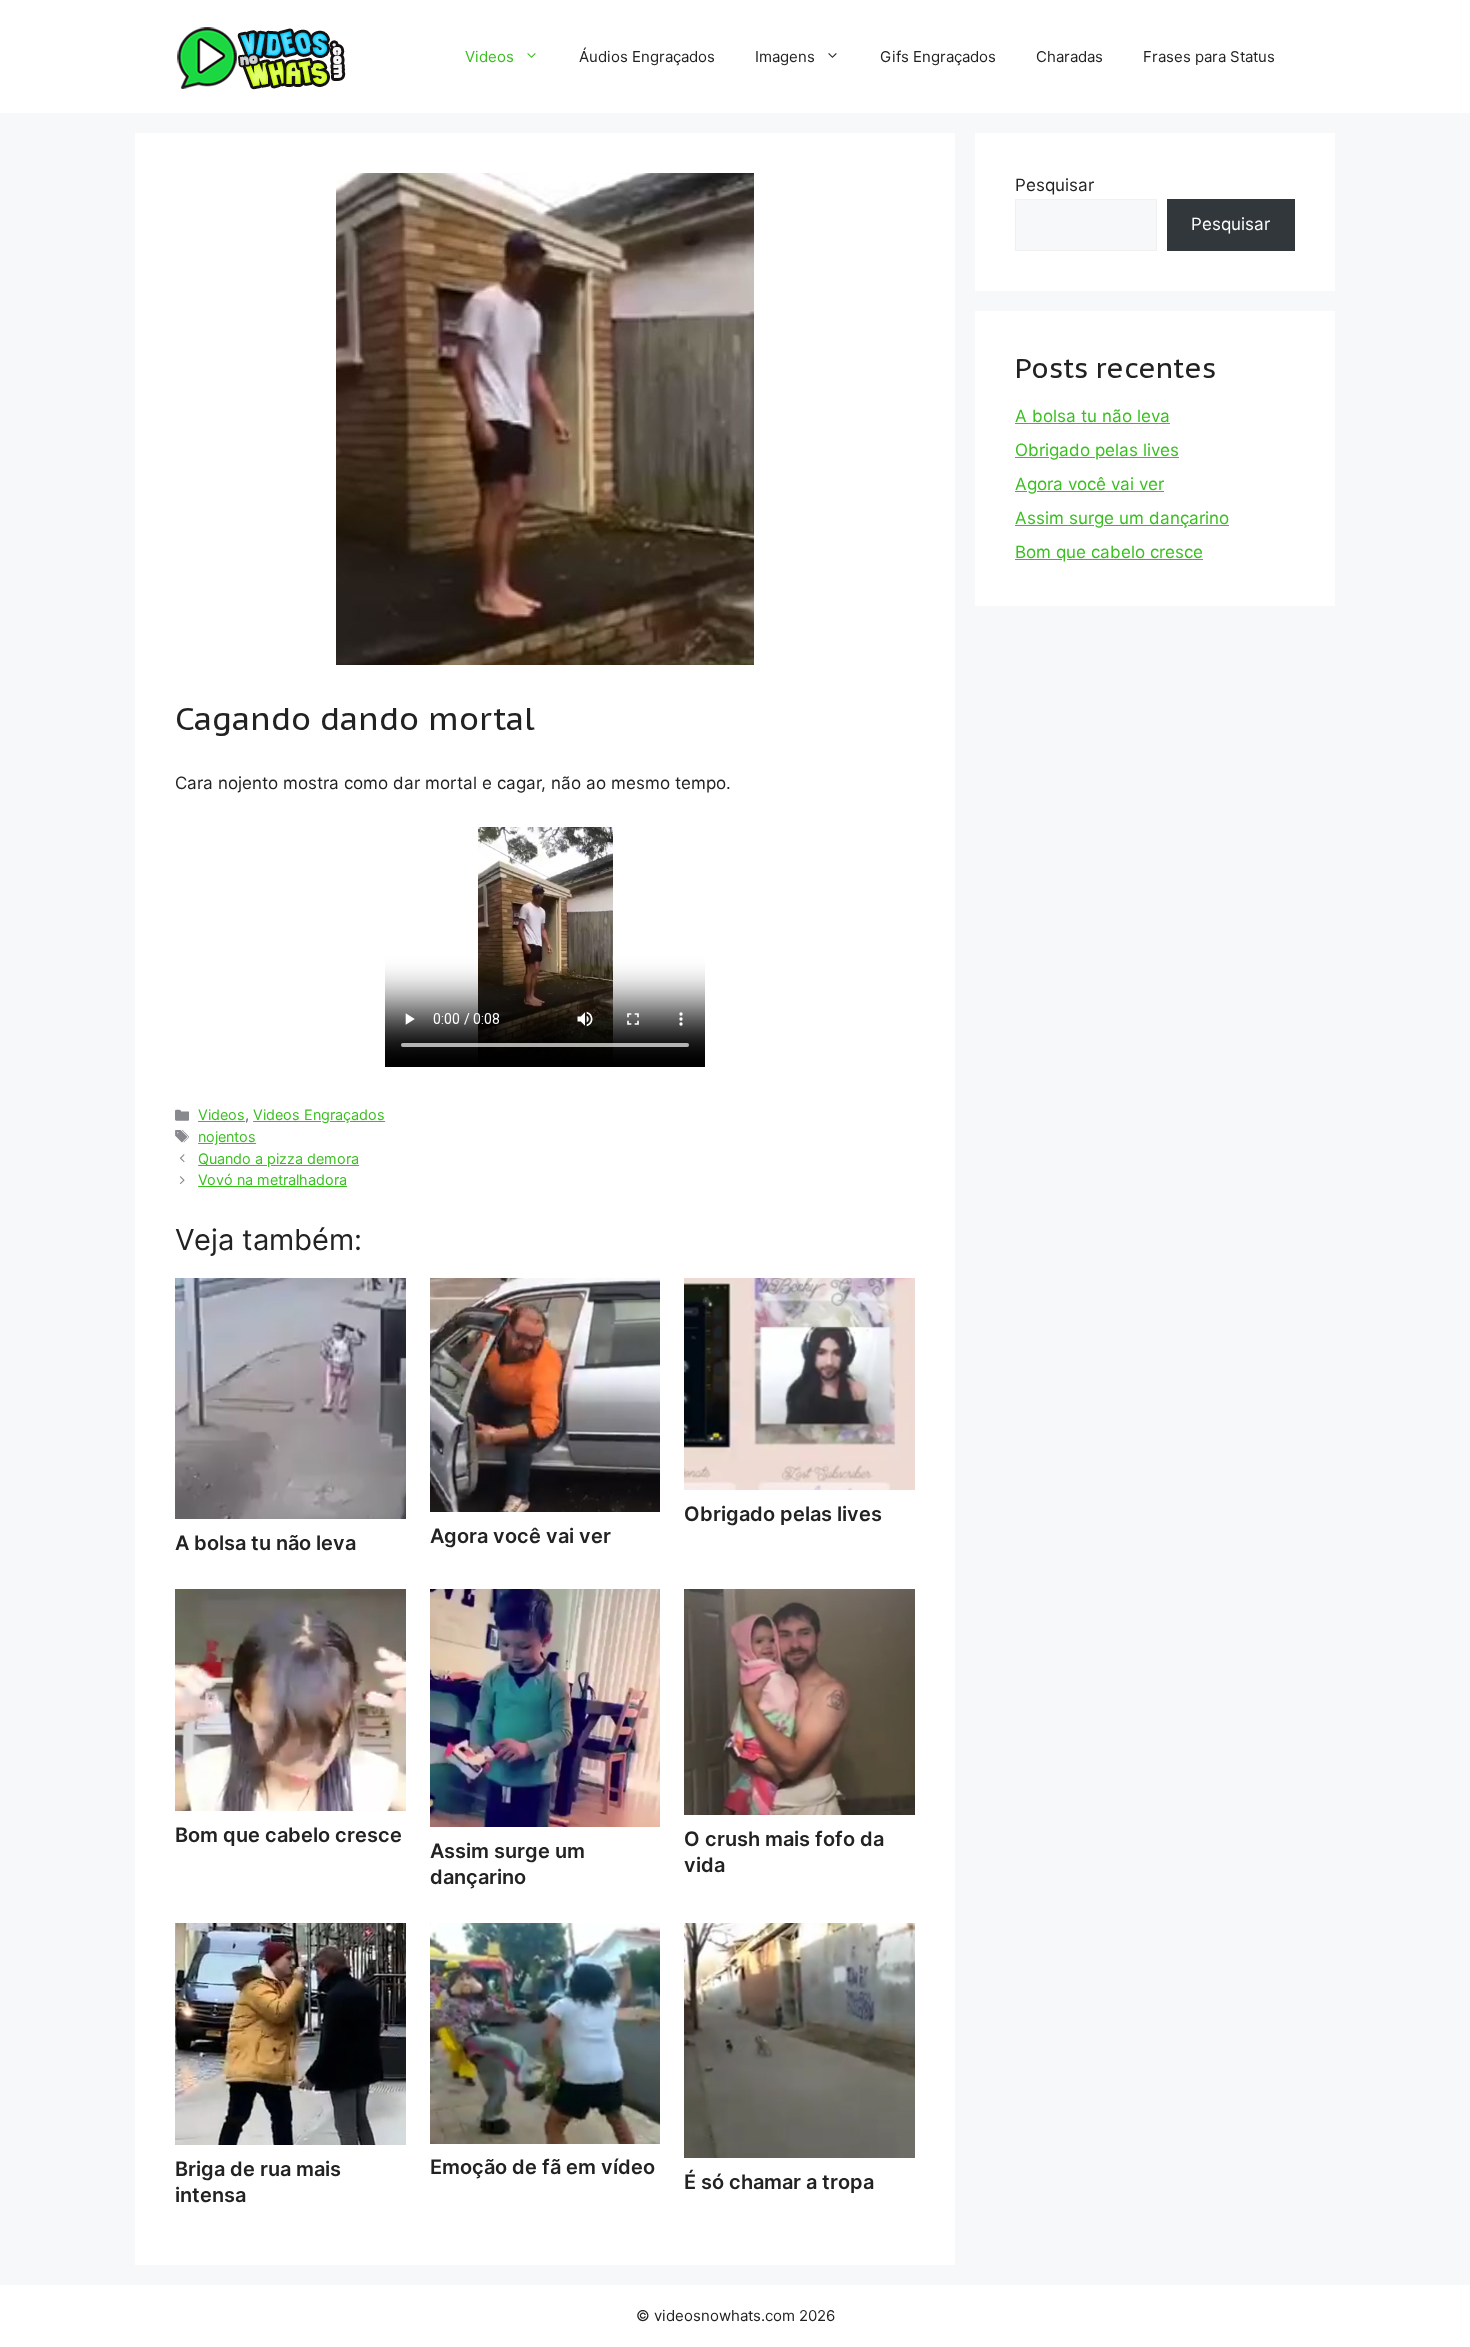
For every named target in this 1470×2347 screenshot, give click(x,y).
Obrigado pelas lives (1097, 450)
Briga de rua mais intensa (258, 2182)
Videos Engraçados (319, 1114)
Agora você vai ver (1089, 484)
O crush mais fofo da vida (784, 1852)
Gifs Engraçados (938, 56)
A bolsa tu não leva (1092, 416)
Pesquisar (1054, 185)
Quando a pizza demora (278, 1158)
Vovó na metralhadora (272, 1179)
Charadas (1069, 56)
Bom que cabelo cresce (1109, 552)
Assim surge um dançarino (507, 1864)
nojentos (227, 1136)
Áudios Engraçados (647, 56)
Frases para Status (1209, 56)
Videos (489, 56)
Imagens (785, 56)
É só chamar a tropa (779, 2182)
